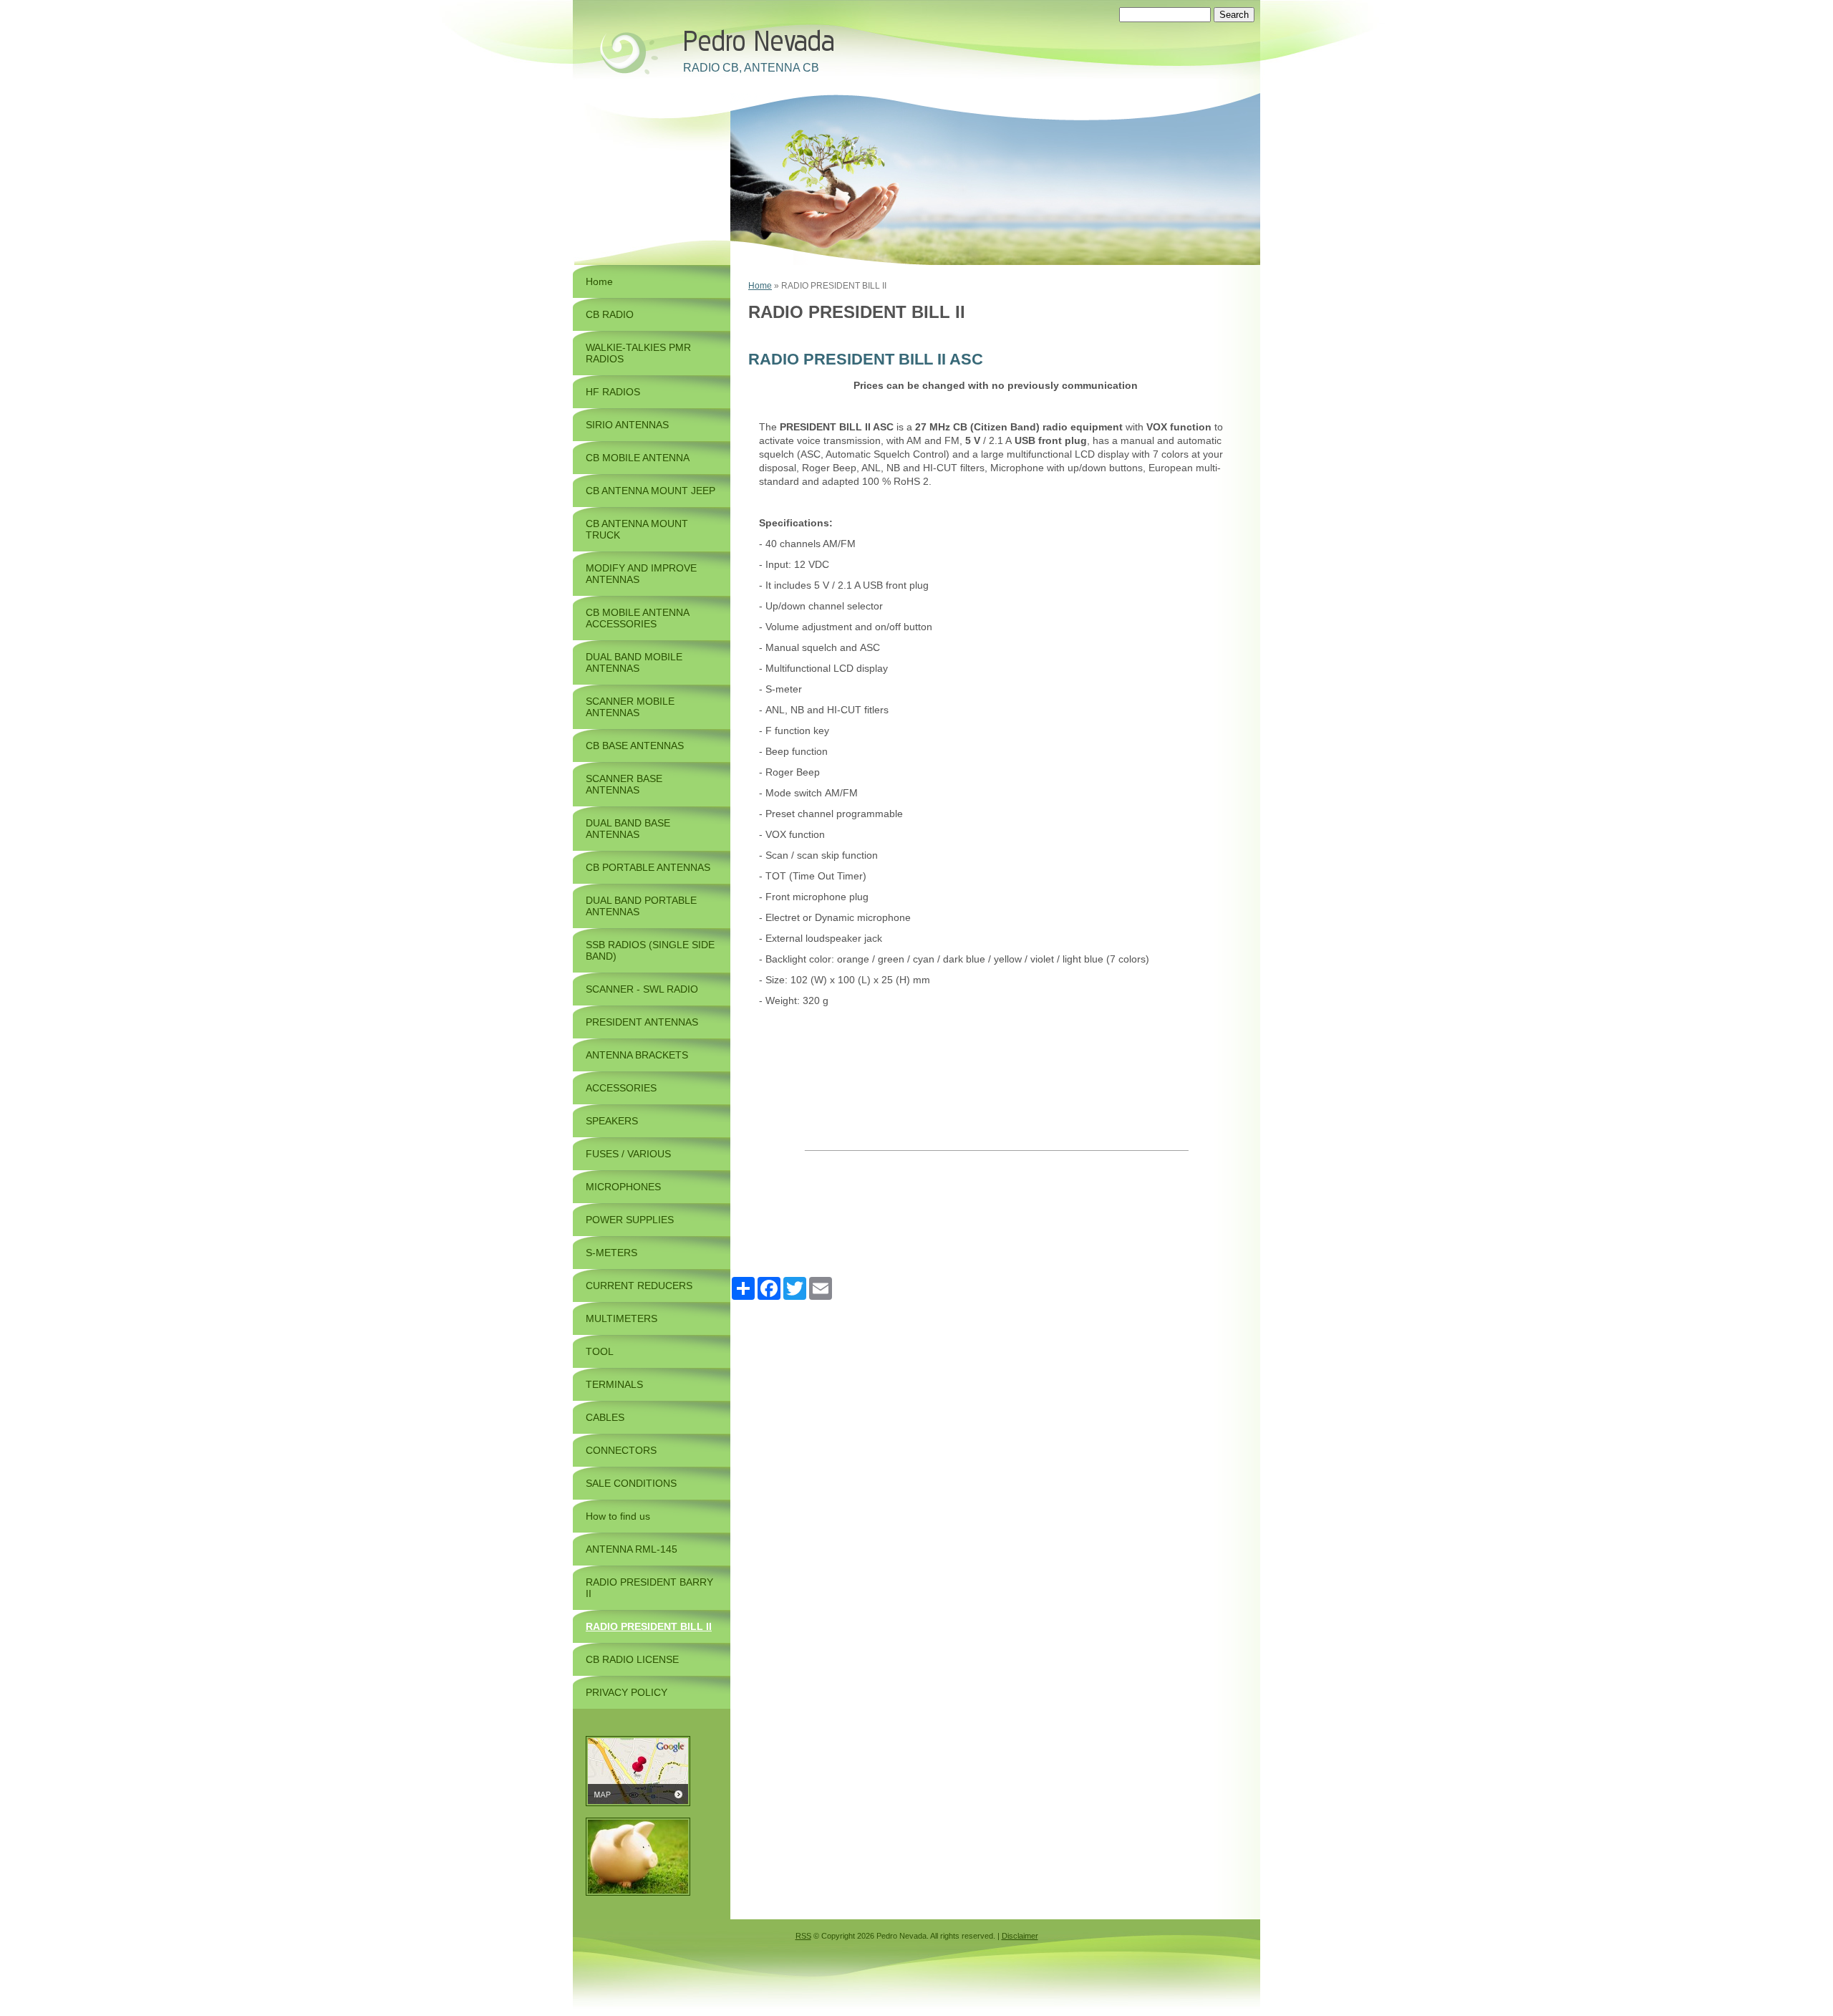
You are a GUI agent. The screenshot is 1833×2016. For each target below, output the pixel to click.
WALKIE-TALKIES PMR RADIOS (638, 353)
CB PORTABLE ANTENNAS (648, 867)
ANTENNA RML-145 (632, 1549)
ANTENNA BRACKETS (637, 1055)
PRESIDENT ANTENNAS (642, 1022)
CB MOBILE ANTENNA (638, 458)
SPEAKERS (612, 1121)
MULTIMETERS (622, 1318)
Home (760, 286)
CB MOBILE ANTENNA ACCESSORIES (637, 618)
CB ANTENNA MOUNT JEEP (651, 491)
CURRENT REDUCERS (639, 1286)
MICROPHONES (623, 1187)
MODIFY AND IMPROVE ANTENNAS (641, 574)
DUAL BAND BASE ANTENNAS (628, 829)
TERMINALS (614, 1384)
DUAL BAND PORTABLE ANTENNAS (641, 906)
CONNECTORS (621, 1450)
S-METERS (611, 1253)
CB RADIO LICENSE (632, 1659)
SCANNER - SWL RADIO (642, 989)
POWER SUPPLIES (630, 1220)
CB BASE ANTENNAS (635, 746)
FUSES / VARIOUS (628, 1154)
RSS (803, 1936)
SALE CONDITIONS (631, 1483)
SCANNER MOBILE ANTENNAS (630, 707)
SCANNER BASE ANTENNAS (624, 784)
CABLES (605, 1417)
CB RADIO (610, 314)
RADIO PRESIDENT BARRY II (649, 1588)
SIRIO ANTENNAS (627, 425)
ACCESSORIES (621, 1088)
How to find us (618, 1516)
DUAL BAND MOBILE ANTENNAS (634, 662)
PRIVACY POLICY (627, 1692)
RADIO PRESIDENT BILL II (649, 1626)
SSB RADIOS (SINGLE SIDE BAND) (650, 950)
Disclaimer (1020, 1936)
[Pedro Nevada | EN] (627, 52)
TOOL (600, 1351)
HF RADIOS (613, 392)
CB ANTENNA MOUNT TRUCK (637, 529)
